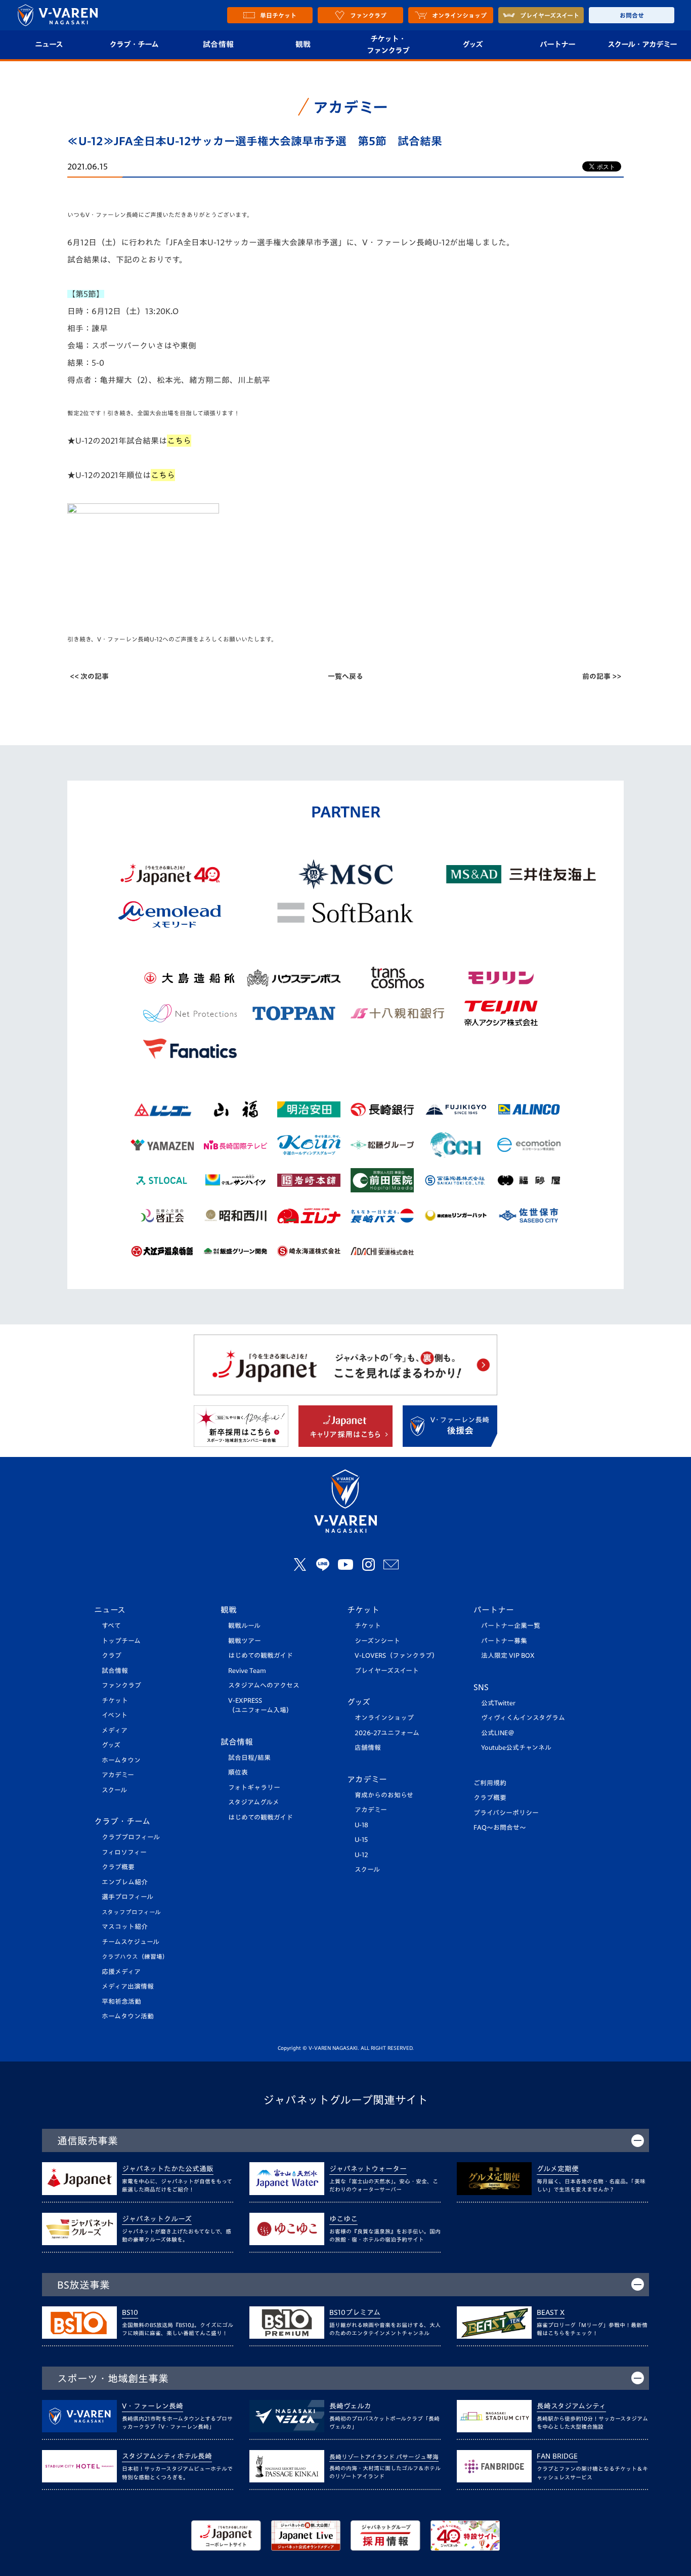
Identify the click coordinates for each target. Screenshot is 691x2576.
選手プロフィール (127, 1897)
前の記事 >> (602, 676)
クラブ (112, 1656)
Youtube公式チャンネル (516, 1748)
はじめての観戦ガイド (261, 1656)
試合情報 (218, 44)
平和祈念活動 (121, 2002)
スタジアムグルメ (254, 1802)
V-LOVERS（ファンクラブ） (397, 1656)
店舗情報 (368, 1748)
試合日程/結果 (249, 1758)
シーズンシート (377, 1641)
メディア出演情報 (128, 1986)
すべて (111, 1626)
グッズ (472, 44)
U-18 (361, 1825)
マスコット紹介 (125, 1927)
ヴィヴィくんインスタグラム (523, 1718)
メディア (115, 1730)
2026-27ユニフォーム (387, 1733)
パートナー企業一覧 (511, 1626)
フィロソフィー (124, 1852)
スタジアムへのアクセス (264, 1685)
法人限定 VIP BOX (508, 1656)
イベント (115, 1715)
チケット (115, 1701)
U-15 (361, 1840)
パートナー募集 (504, 1641)
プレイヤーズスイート (387, 1671)
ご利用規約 (490, 1783)
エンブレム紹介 (125, 1882)
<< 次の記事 (89, 676)
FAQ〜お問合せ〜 (500, 1828)
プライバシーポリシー (506, 1813)
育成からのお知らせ (384, 1795)
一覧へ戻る (345, 676)
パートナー (557, 44)
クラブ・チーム (134, 44)
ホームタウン (121, 1760)
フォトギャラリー (254, 1788)
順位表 (238, 1772)
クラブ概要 (118, 1867)
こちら (163, 475)
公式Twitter (498, 1703)
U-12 (361, 1855)
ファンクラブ (121, 1685)
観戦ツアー (245, 1641)
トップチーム (121, 1641)
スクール (114, 1790)
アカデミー (118, 1775)
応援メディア (121, 1972)
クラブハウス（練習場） (135, 1957)
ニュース (49, 44)
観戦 (303, 44)
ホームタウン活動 (128, 2016)
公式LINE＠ (498, 1733)
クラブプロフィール (131, 1837)
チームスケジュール (131, 1942)
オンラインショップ (384, 1718)
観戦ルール (244, 1626)
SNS (481, 1687)
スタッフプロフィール (131, 1912)
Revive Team (247, 1671)
